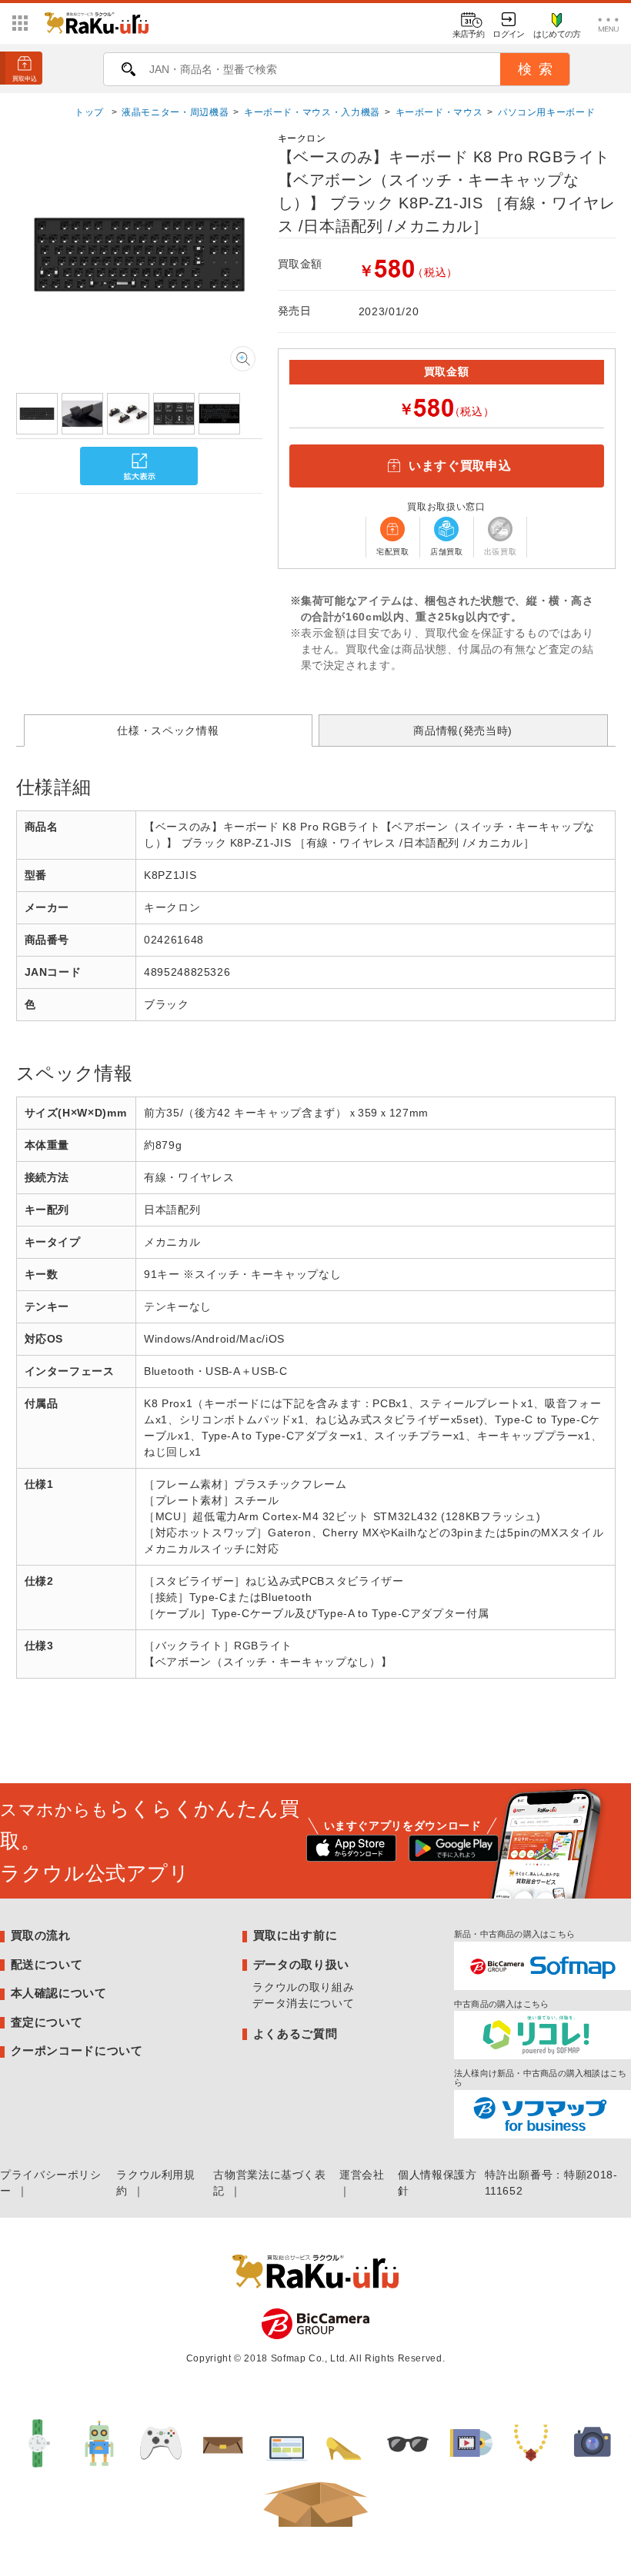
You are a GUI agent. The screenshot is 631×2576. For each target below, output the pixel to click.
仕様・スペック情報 (168, 731)
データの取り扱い (301, 1964)
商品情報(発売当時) (462, 731)
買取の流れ (41, 1935)
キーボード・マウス (439, 112)
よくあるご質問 (295, 2034)
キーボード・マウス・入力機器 (312, 112)
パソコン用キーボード (546, 112)
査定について (47, 2022)
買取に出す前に (295, 1935)
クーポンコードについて (77, 2050)
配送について (47, 1964)
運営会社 (362, 2175)
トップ (91, 112)
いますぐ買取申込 (460, 466)
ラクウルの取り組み (303, 1987)
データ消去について (303, 2003)
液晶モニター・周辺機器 (175, 112)
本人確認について (59, 1993)
